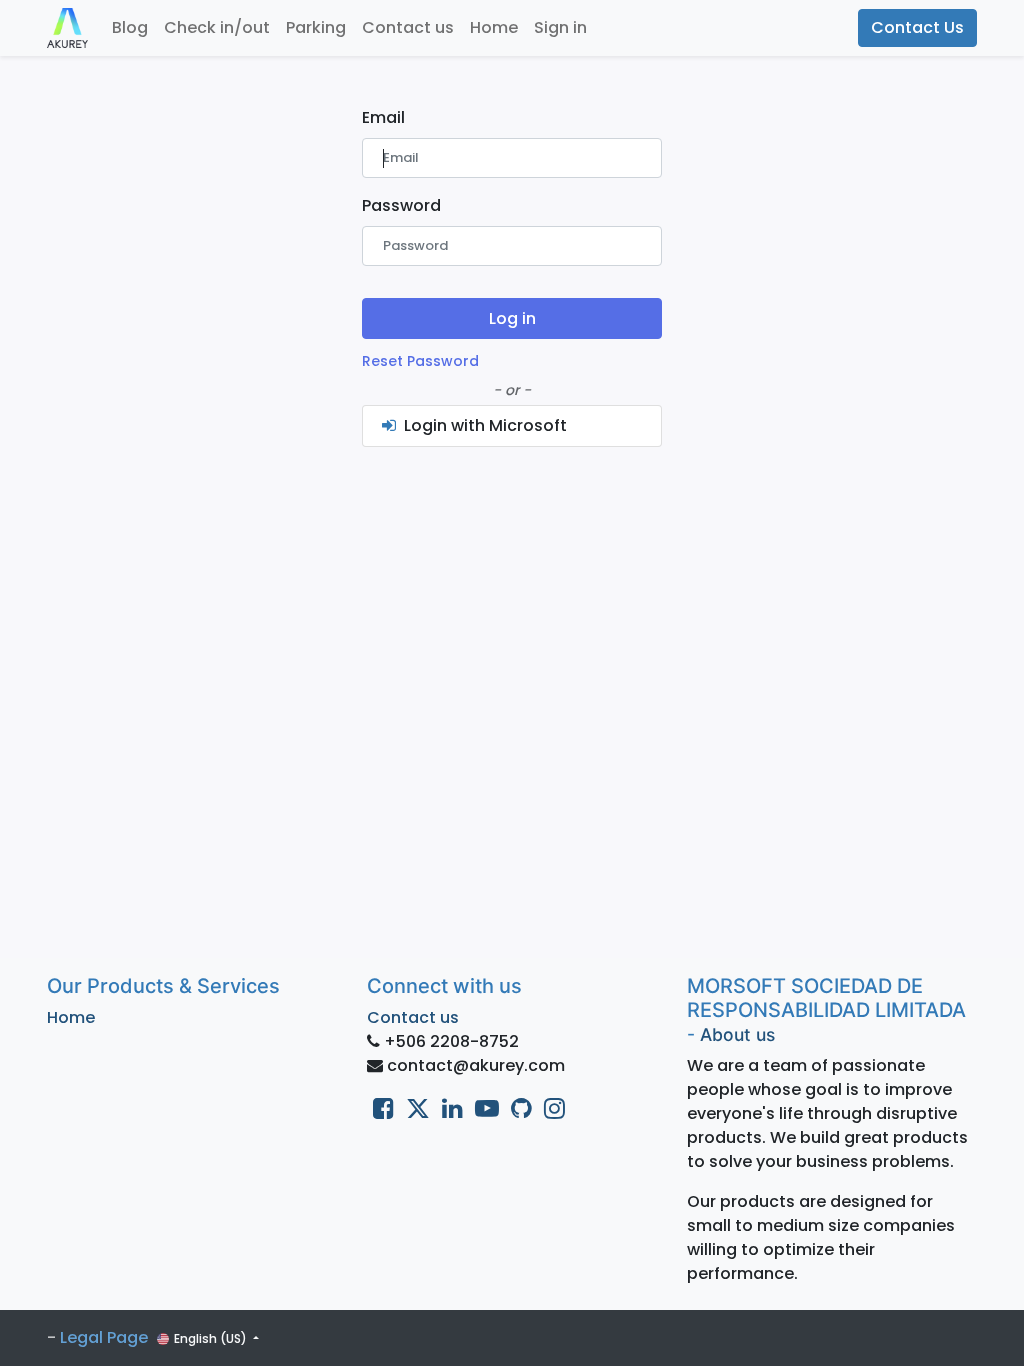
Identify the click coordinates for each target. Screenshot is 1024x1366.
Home (71, 1017)
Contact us (413, 1017)
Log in (512, 318)
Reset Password (420, 361)
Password (401, 205)
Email (383, 117)
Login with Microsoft (483, 425)
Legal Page (104, 1337)
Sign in (560, 27)
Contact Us (917, 27)
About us (737, 1034)
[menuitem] (130, 28)
